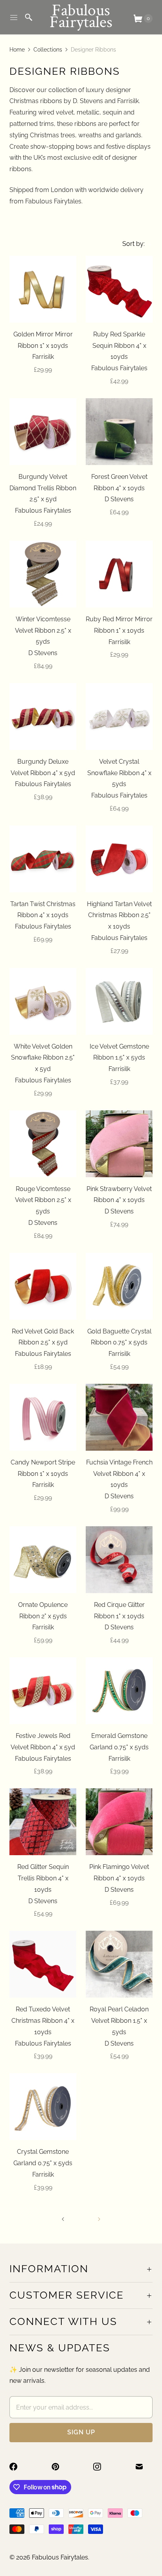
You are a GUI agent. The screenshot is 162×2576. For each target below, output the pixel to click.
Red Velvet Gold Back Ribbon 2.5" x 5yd (43, 1337)
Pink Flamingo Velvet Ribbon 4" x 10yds (119, 1872)
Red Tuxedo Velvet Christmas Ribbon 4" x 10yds (43, 2021)
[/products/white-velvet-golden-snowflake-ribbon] (43, 1001)
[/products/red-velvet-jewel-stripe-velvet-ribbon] (43, 1691)
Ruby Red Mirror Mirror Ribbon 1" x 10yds (119, 625)
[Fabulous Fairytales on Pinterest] (60, 2467)
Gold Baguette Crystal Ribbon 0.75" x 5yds (119, 1337)
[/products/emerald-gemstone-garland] (119, 1691)
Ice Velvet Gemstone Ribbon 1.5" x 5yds (119, 1052)
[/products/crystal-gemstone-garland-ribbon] (43, 2107)
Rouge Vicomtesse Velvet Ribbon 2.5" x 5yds (43, 1200)
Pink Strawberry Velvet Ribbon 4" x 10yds (119, 1195)
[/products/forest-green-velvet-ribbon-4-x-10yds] (119, 432)
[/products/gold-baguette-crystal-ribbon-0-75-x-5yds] (119, 1286)
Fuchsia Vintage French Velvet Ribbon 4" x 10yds (119, 1474)
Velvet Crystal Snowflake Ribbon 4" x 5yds (119, 773)
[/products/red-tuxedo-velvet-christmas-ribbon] (43, 1964)
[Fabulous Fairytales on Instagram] (102, 2467)
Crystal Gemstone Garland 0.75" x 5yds (43, 2157)
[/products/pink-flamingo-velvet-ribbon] (119, 1822)
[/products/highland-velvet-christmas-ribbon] (119, 859)
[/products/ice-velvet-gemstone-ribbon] (119, 1001)
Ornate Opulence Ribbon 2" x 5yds (43, 1610)
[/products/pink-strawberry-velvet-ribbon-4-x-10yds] (119, 1144)
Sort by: (131, 244)
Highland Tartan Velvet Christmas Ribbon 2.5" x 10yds (119, 915)
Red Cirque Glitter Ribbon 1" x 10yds (119, 1610)
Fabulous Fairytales (60, 2557)
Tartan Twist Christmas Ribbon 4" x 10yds (43, 910)
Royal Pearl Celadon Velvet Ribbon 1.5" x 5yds (119, 2021)
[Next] (99, 2219)
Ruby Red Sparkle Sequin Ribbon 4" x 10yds (119, 346)
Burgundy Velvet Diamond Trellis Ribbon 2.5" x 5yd (43, 488)
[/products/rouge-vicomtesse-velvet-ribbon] (43, 1144)
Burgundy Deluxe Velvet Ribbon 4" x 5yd (43, 767)
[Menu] (14, 17)
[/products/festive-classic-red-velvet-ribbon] (43, 1286)
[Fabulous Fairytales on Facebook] (18, 2467)
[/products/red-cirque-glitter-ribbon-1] (119, 1560)
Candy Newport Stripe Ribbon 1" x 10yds (43, 1468)
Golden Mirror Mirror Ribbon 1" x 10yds (43, 340)
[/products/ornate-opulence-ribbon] (43, 1560)
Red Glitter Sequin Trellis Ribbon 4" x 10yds (43, 1878)
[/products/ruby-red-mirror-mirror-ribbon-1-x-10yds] (119, 574)
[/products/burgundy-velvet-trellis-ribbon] (43, 432)
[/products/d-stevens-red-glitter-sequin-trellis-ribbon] (43, 1822)
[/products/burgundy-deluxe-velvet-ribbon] (43, 716)
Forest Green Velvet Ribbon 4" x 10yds (119, 482)
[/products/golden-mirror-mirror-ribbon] (43, 289)
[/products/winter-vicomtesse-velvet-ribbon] (43, 574)
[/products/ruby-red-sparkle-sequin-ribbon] (119, 289)
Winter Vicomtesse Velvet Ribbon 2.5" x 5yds (43, 631)
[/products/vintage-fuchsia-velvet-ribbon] (119, 1417)
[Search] (29, 17)
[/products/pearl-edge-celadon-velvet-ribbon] (119, 1964)
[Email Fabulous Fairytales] (144, 2467)
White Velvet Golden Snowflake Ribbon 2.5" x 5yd (43, 1058)
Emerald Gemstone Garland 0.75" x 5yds (119, 1741)
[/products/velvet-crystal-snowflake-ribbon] (119, 716)
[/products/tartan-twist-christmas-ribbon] (43, 859)
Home (17, 50)
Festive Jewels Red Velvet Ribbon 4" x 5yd (43, 1741)
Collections (48, 50)
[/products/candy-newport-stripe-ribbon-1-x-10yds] (43, 1417)
